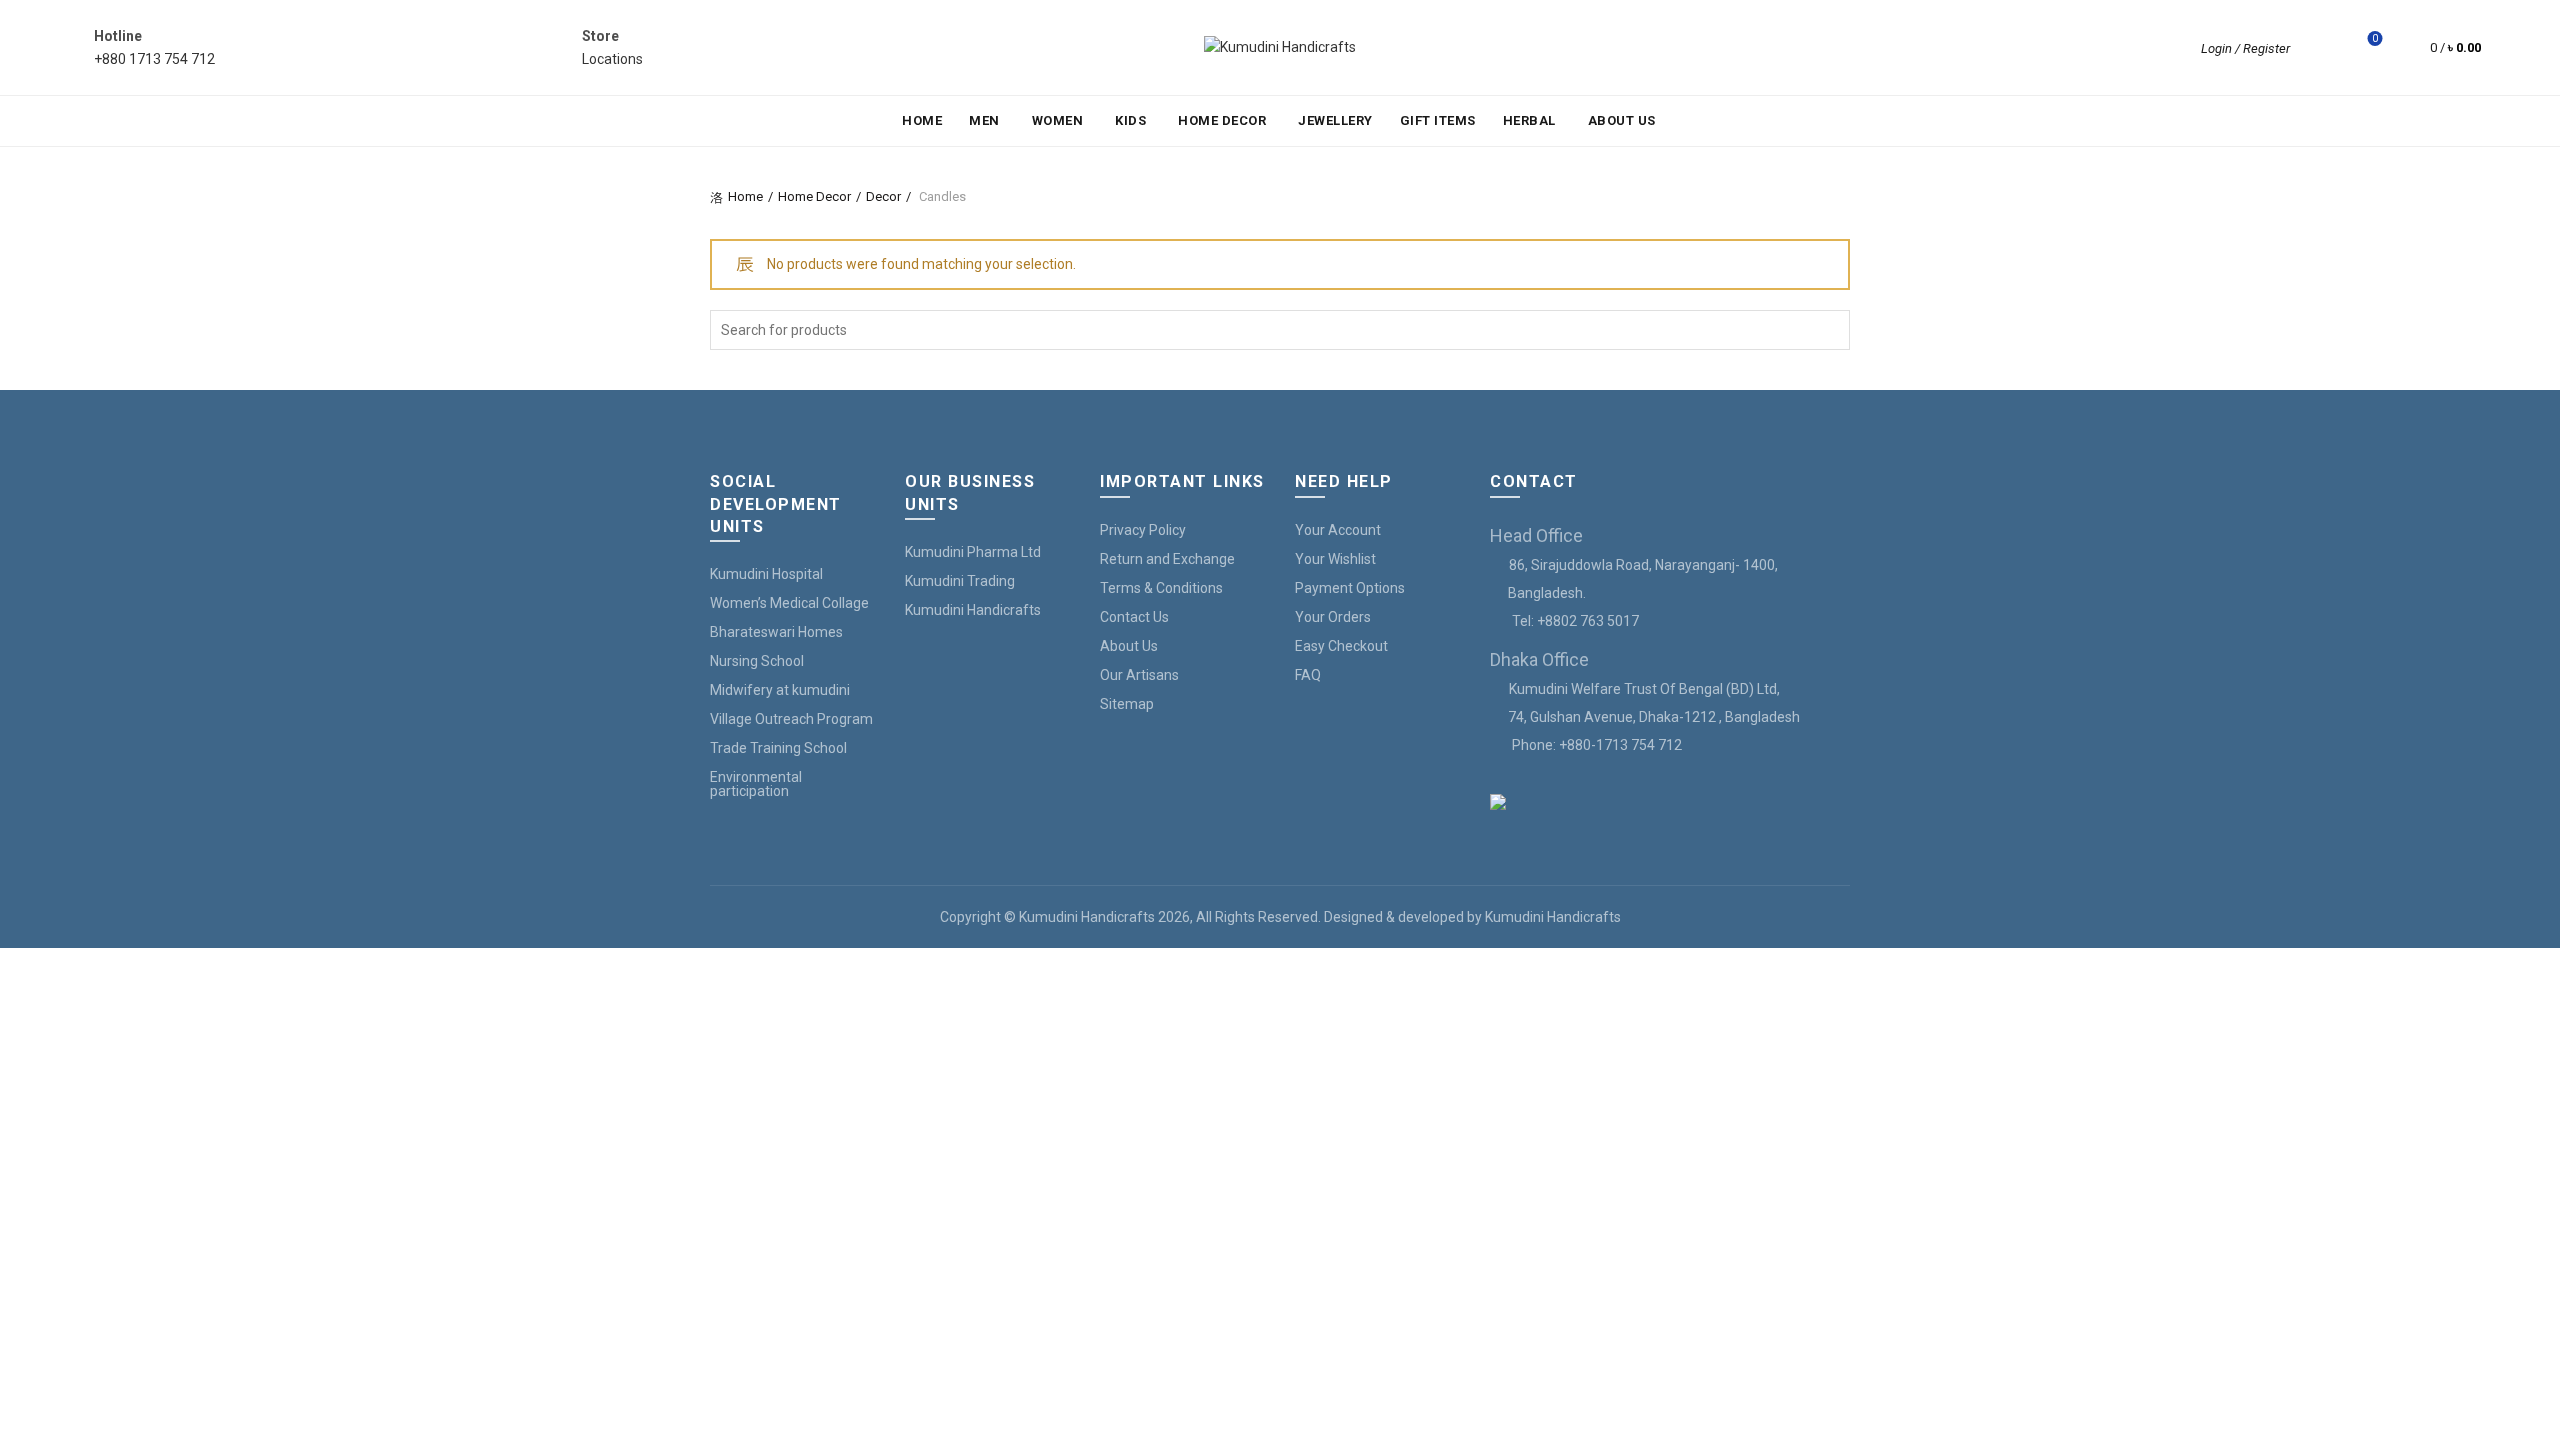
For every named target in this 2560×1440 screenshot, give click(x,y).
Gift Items (1438, 120)
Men (984, 120)
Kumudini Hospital (766, 574)
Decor (883, 196)
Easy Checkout (1341, 646)
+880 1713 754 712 (154, 59)
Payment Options (1350, 588)
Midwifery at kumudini (780, 690)
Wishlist (2375, 38)
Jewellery (1335, 120)
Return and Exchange (1167, 559)
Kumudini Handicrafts (973, 610)
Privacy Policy (1143, 530)
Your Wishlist (1335, 559)
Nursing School (757, 661)
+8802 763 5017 (1588, 621)
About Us (1622, 120)
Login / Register (2245, 48)
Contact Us (1134, 617)
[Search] (2319, 48)
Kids (1130, 120)
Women (1058, 120)
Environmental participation (756, 784)
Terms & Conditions (1161, 588)
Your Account (1338, 530)
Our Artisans (1139, 675)
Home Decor (1222, 120)
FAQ (1308, 675)
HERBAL (1529, 120)
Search (1830, 330)
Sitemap (1127, 704)
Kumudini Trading (960, 581)
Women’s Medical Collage (789, 603)
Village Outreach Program (791, 719)
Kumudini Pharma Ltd (973, 552)
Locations (612, 59)
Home (922, 120)
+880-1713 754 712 (1620, 745)
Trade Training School (778, 748)
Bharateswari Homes (776, 632)
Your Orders (1333, 617)
